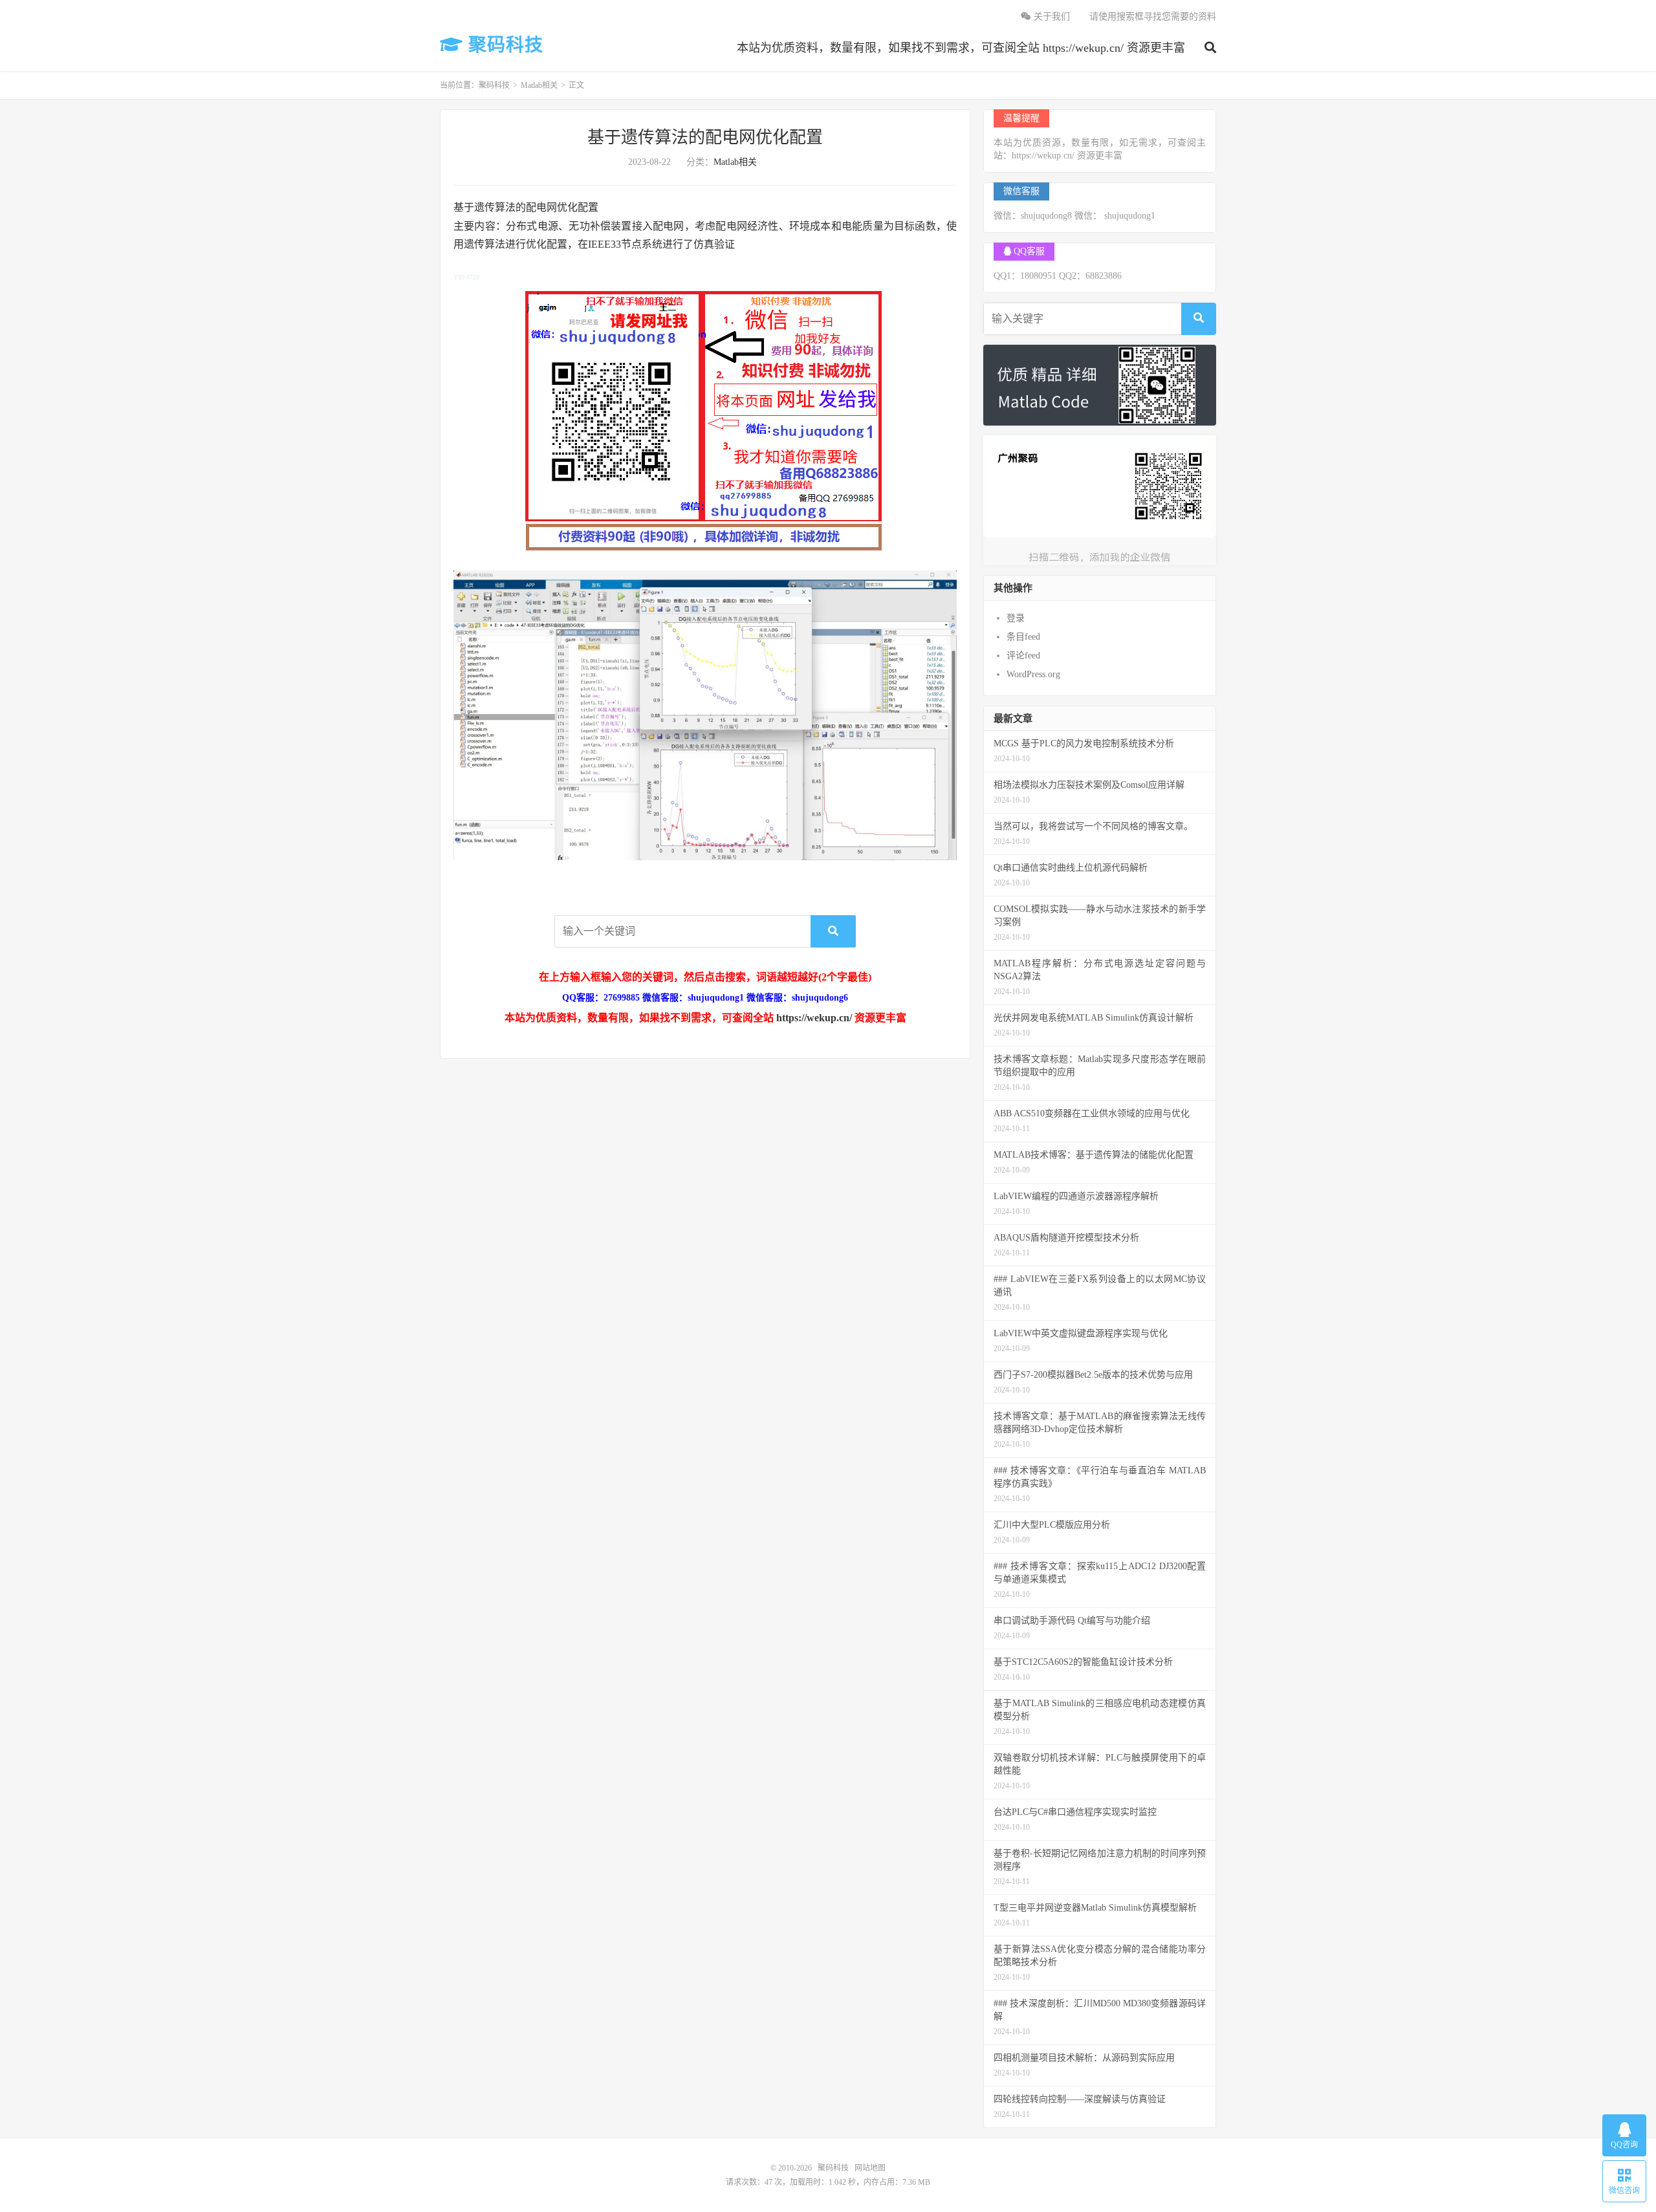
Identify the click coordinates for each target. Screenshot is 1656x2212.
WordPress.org (1033, 674)
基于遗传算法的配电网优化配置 (705, 137)
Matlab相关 (539, 85)
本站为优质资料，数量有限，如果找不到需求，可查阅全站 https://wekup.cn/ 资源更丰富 (961, 48)
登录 (1016, 618)
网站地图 (870, 2168)
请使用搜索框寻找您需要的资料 (1153, 16)
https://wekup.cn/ (814, 1018)
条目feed (1023, 637)
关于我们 (1051, 16)
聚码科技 (503, 45)
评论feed (1023, 656)
